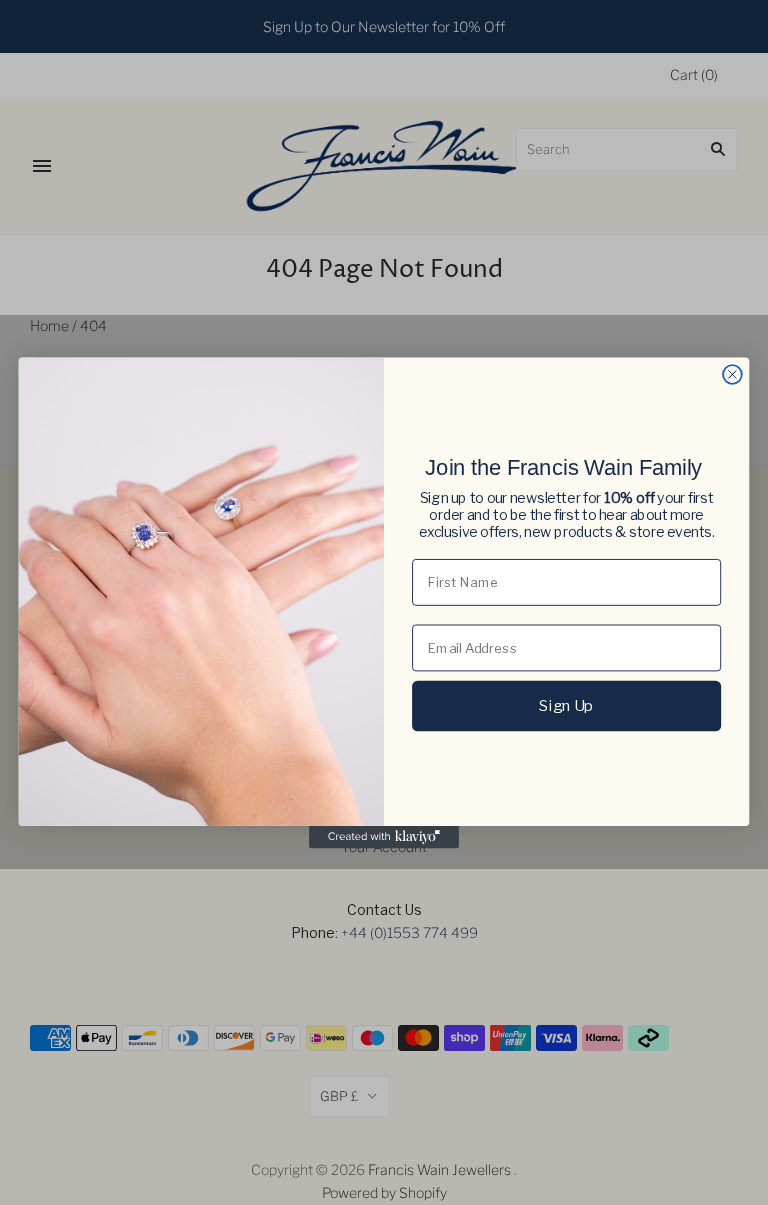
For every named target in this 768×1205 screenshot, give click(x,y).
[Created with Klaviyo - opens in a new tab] (384, 836)
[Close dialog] (732, 374)
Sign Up (566, 705)
